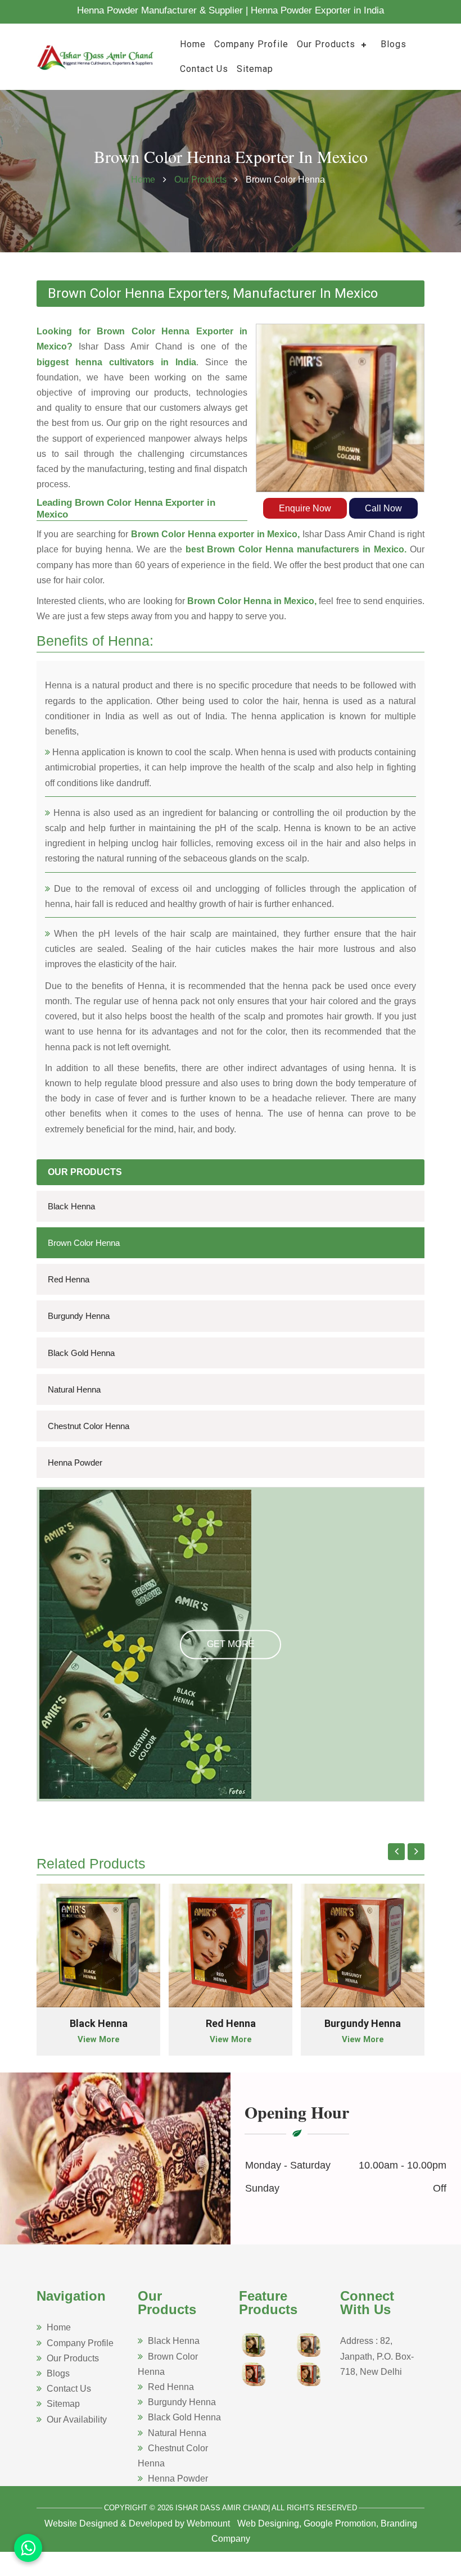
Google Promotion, (341, 2523)
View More (99, 2039)
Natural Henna (74, 1389)
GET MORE (231, 1645)
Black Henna (71, 1206)
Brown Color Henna (84, 1243)
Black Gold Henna (81, 1353)
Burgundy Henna (79, 1316)
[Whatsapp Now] (28, 2548)
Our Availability (77, 2419)
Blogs (394, 44)
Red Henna (69, 1279)
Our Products (326, 44)
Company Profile (251, 44)
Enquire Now (305, 508)
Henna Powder (75, 1462)
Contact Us (204, 69)
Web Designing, (269, 2523)
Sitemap (255, 69)
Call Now (383, 508)
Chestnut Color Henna (89, 1426)
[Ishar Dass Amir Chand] (96, 56)
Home (193, 44)
